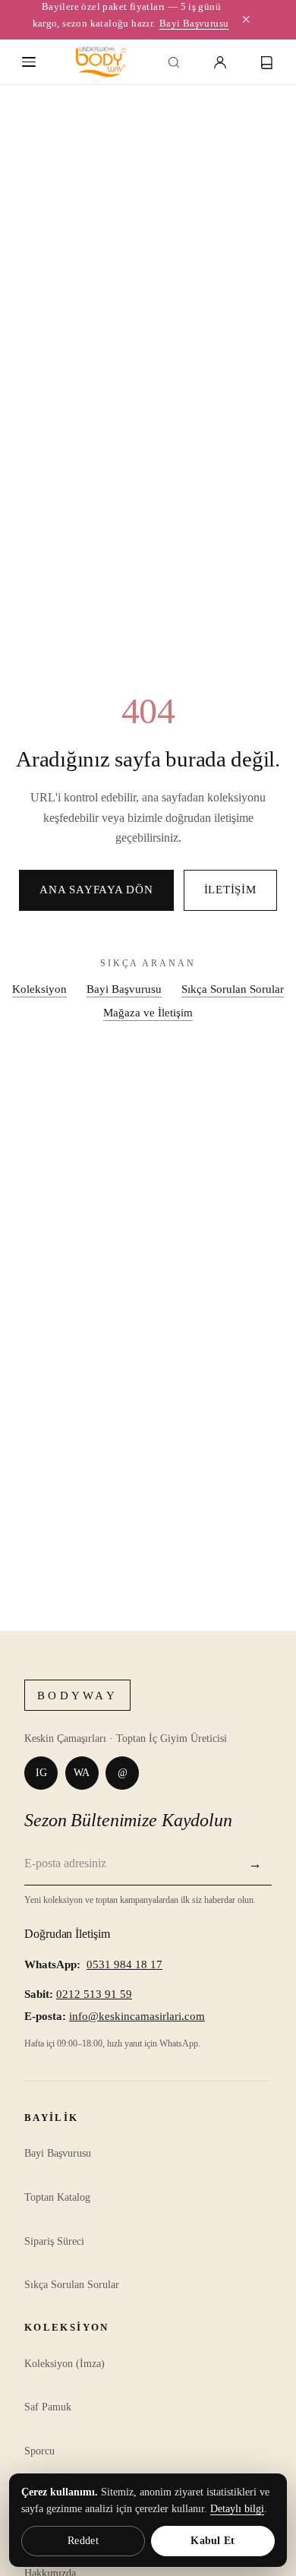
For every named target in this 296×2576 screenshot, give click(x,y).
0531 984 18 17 (124, 1964)
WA (82, 1772)
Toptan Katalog (57, 2197)
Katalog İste (134, 44)
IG (41, 1772)
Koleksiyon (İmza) (65, 2364)
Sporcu (39, 2451)
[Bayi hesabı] (220, 62)
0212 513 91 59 (94, 1994)
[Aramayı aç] (174, 62)
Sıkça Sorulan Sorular (233, 989)
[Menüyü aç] (29, 62)
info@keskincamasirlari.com (137, 2016)
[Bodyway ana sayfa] (101, 62)
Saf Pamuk (48, 2407)
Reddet (83, 2541)
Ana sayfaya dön (96, 890)
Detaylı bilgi (237, 2509)
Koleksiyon (39, 989)
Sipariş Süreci (54, 2241)
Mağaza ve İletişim (148, 1012)
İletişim (230, 890)
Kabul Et (213, 2541)
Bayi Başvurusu (194, 23)
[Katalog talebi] (267, 62)
